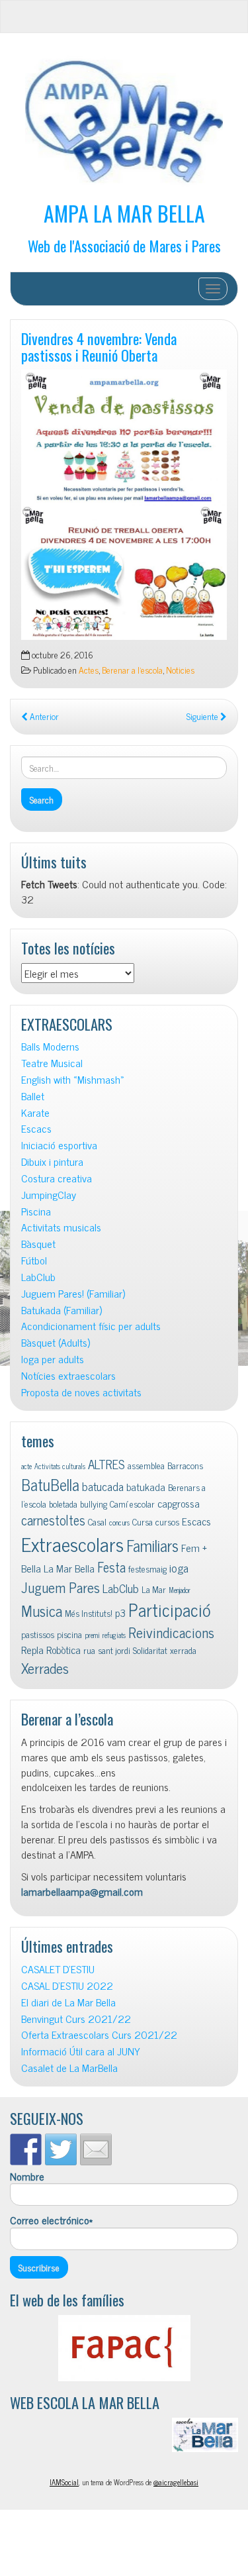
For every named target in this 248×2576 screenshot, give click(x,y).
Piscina (36, 1211)
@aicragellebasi (176, 2482)
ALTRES (106, 1464)
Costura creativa (57, 1178)
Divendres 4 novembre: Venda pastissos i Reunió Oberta (99, 346)
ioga (179, 1568)
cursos (167, 1521)
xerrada (183, 1650)
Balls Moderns (50, 1046)
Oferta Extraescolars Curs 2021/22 (99, 2035)
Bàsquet (38, 1244)
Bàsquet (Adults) (56, 1342)
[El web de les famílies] (124, 2348)
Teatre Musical (52, 1063)
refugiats (114, 1635)
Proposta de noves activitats (81, 1392)
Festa (111, 1567)
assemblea (146, 1465)
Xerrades (45, 1668)
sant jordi (114, 1650)
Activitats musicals (61, 1227)
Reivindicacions (171, 1632)
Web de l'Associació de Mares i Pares (124, 245)
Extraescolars (72, 1543)
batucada (103, 1486)
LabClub (38, 1277)
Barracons (185, 1465)
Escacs (36, 1128)
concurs (119, 1522)
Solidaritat (150, 1650)
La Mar (154, 1589)
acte (26, 1466)
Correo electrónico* (51, 2220)
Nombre (27, 2177)
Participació (170, 1609)
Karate (35, 1112)
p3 (120, 1612)
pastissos (38, 1634)
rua (89, 1650)
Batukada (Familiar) (62, 1310)
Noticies (180, 670)
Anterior (43, 716)
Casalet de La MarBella (69, 2068)
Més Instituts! (89, 1613)
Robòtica (63, 1649)
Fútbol (34, 1260)
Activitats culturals (60, 1466)
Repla (32, 1649)
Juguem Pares (61, 1587)
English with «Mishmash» (73, 1079)
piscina (69, 1634)
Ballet (33, 1096)
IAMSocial (64, 2482)
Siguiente (203, 716)
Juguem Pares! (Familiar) (73, 1293)
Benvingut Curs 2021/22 (76, 2019)
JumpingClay (49, 1195)
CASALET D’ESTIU (58, 1969)
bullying (94, 1504)
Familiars (152, 1545)
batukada (146, 1486)
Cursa (143, 1521)
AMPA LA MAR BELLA (124, 213)
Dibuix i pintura (52, 1161)
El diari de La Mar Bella (68, 2002)
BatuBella (50, 1484)
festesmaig (147, 1569)
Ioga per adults (53, 1359)
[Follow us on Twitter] (61, 2149)
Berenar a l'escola (132, 670)
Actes (89, 670)
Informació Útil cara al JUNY (81, 2051)
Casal (97, 1521)
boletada (63, 1504)
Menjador (180, 1590)
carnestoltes (53, 1520)
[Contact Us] (96, 2149)
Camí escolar (132, 1504)
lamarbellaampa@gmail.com (82, 1891)
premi (92, 1635)
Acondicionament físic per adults (91, 1326)
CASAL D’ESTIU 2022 (67, 1985)
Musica (42, 1611)
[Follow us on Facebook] (26, 2149)
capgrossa (179, 1503)
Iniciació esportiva (59, 1145)
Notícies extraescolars (68, 1375)
